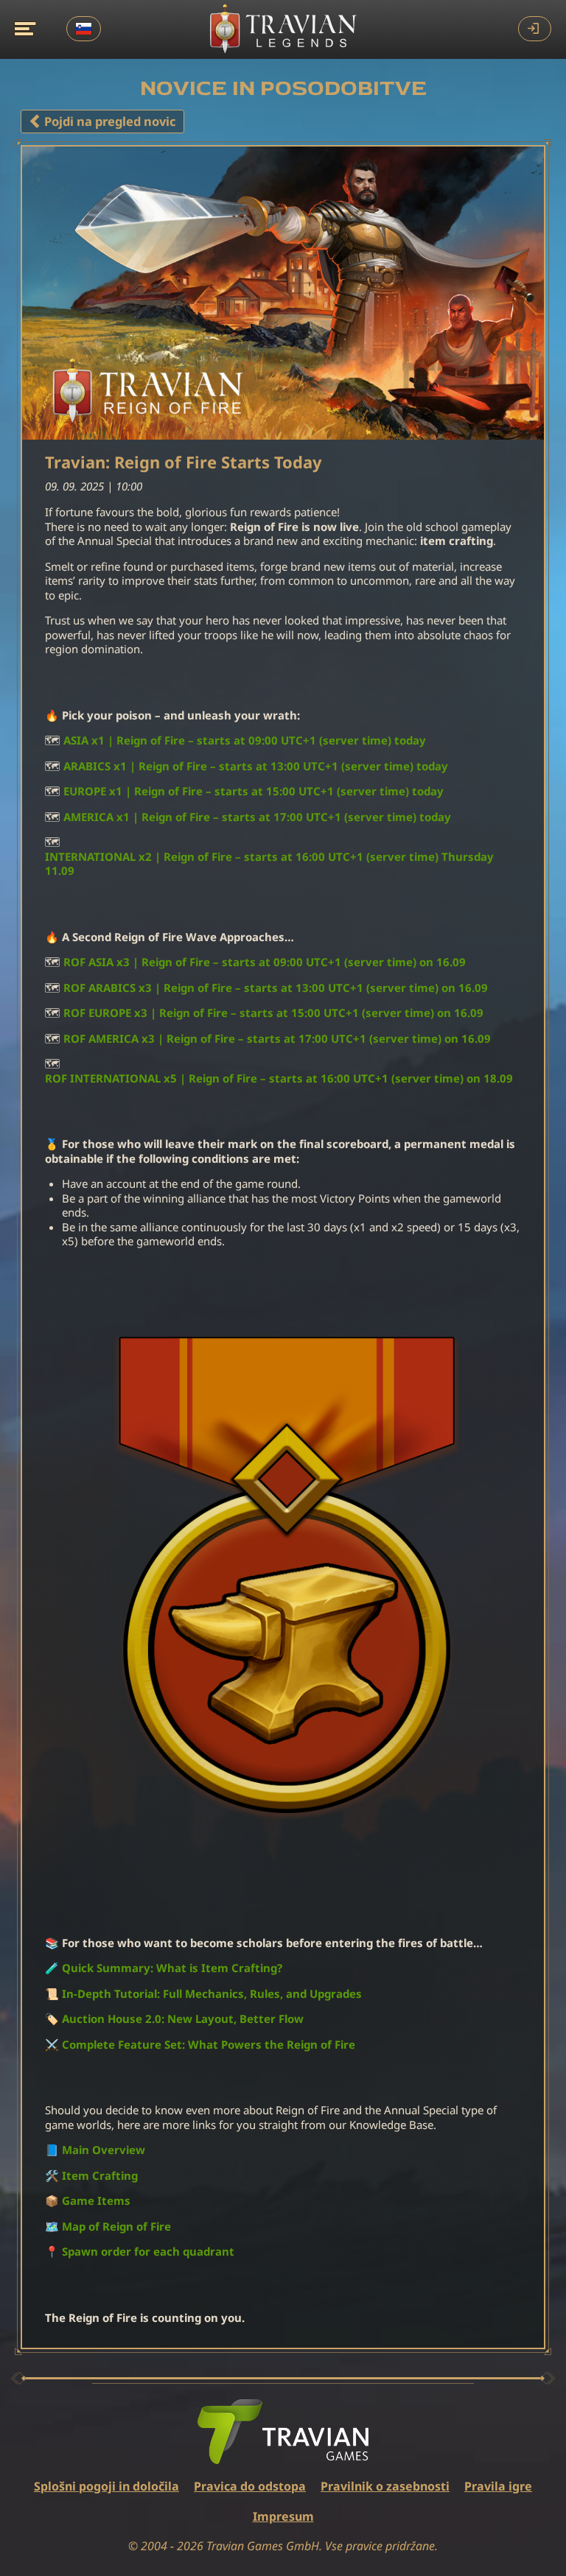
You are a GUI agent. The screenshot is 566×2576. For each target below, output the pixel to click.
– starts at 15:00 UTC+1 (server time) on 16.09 (273, 1013)
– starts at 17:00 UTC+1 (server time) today (257, 817)
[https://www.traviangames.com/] (283, 2432)
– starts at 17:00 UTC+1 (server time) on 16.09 (277, 1039)
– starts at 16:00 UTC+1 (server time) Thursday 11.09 (269, 864)
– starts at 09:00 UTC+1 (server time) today (245, 740)
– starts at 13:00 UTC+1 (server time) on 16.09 (276, 988)
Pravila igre (498, 2486)
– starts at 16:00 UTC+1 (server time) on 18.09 (279, 1078)
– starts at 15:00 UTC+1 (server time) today (254, 791)
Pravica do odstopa (250, 2486)
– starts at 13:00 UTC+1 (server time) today (256, 766)
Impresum (283, 2516)
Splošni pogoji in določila (106, 2486)
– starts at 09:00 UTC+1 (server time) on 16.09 (265, 962)
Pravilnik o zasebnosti (385, 2486)
